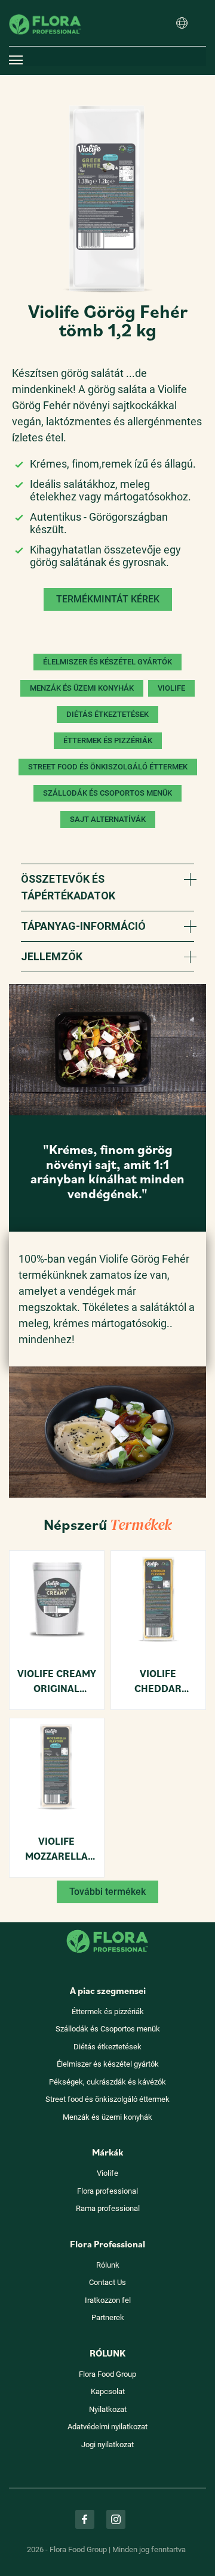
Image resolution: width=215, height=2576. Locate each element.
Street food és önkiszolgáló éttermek (107, 2099)
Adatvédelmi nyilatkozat (107, 2427)
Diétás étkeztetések (107, 2047)
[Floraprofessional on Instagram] (116, 2519)
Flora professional (107, 2191)
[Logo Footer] (107, 1929)
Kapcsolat (108, 2391)
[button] (182, 24)
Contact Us (107, 2282)
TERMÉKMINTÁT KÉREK (108, 599)
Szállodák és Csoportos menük (108, 2029)
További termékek (107, 1892)
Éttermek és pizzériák (108, 2011)
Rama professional (108, 2208)
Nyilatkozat (108, 2409)
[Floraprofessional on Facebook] (85, 2519)
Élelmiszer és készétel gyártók (108, 2064)
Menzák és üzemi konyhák (107, 2117)
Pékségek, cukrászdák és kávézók (107, 2082)
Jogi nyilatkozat (107, 2444)
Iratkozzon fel (108, 2300)
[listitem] (107, 199)
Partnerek (108, 2317)
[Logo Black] (45, 9)
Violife (107, 2173)
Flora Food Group (107, 2374)
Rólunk (108, 2265)
